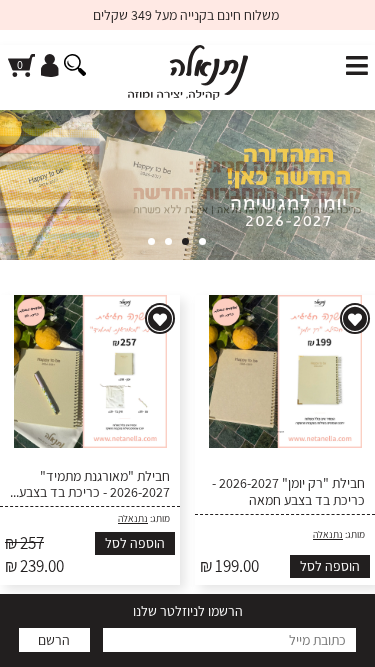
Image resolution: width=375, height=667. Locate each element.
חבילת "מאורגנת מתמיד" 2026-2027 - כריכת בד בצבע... (90, 485)
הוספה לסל (330, 566)
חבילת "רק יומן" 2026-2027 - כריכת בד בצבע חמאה (288, 492)
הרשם (54, 640)
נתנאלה (328, 534)
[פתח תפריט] (357, 66)
